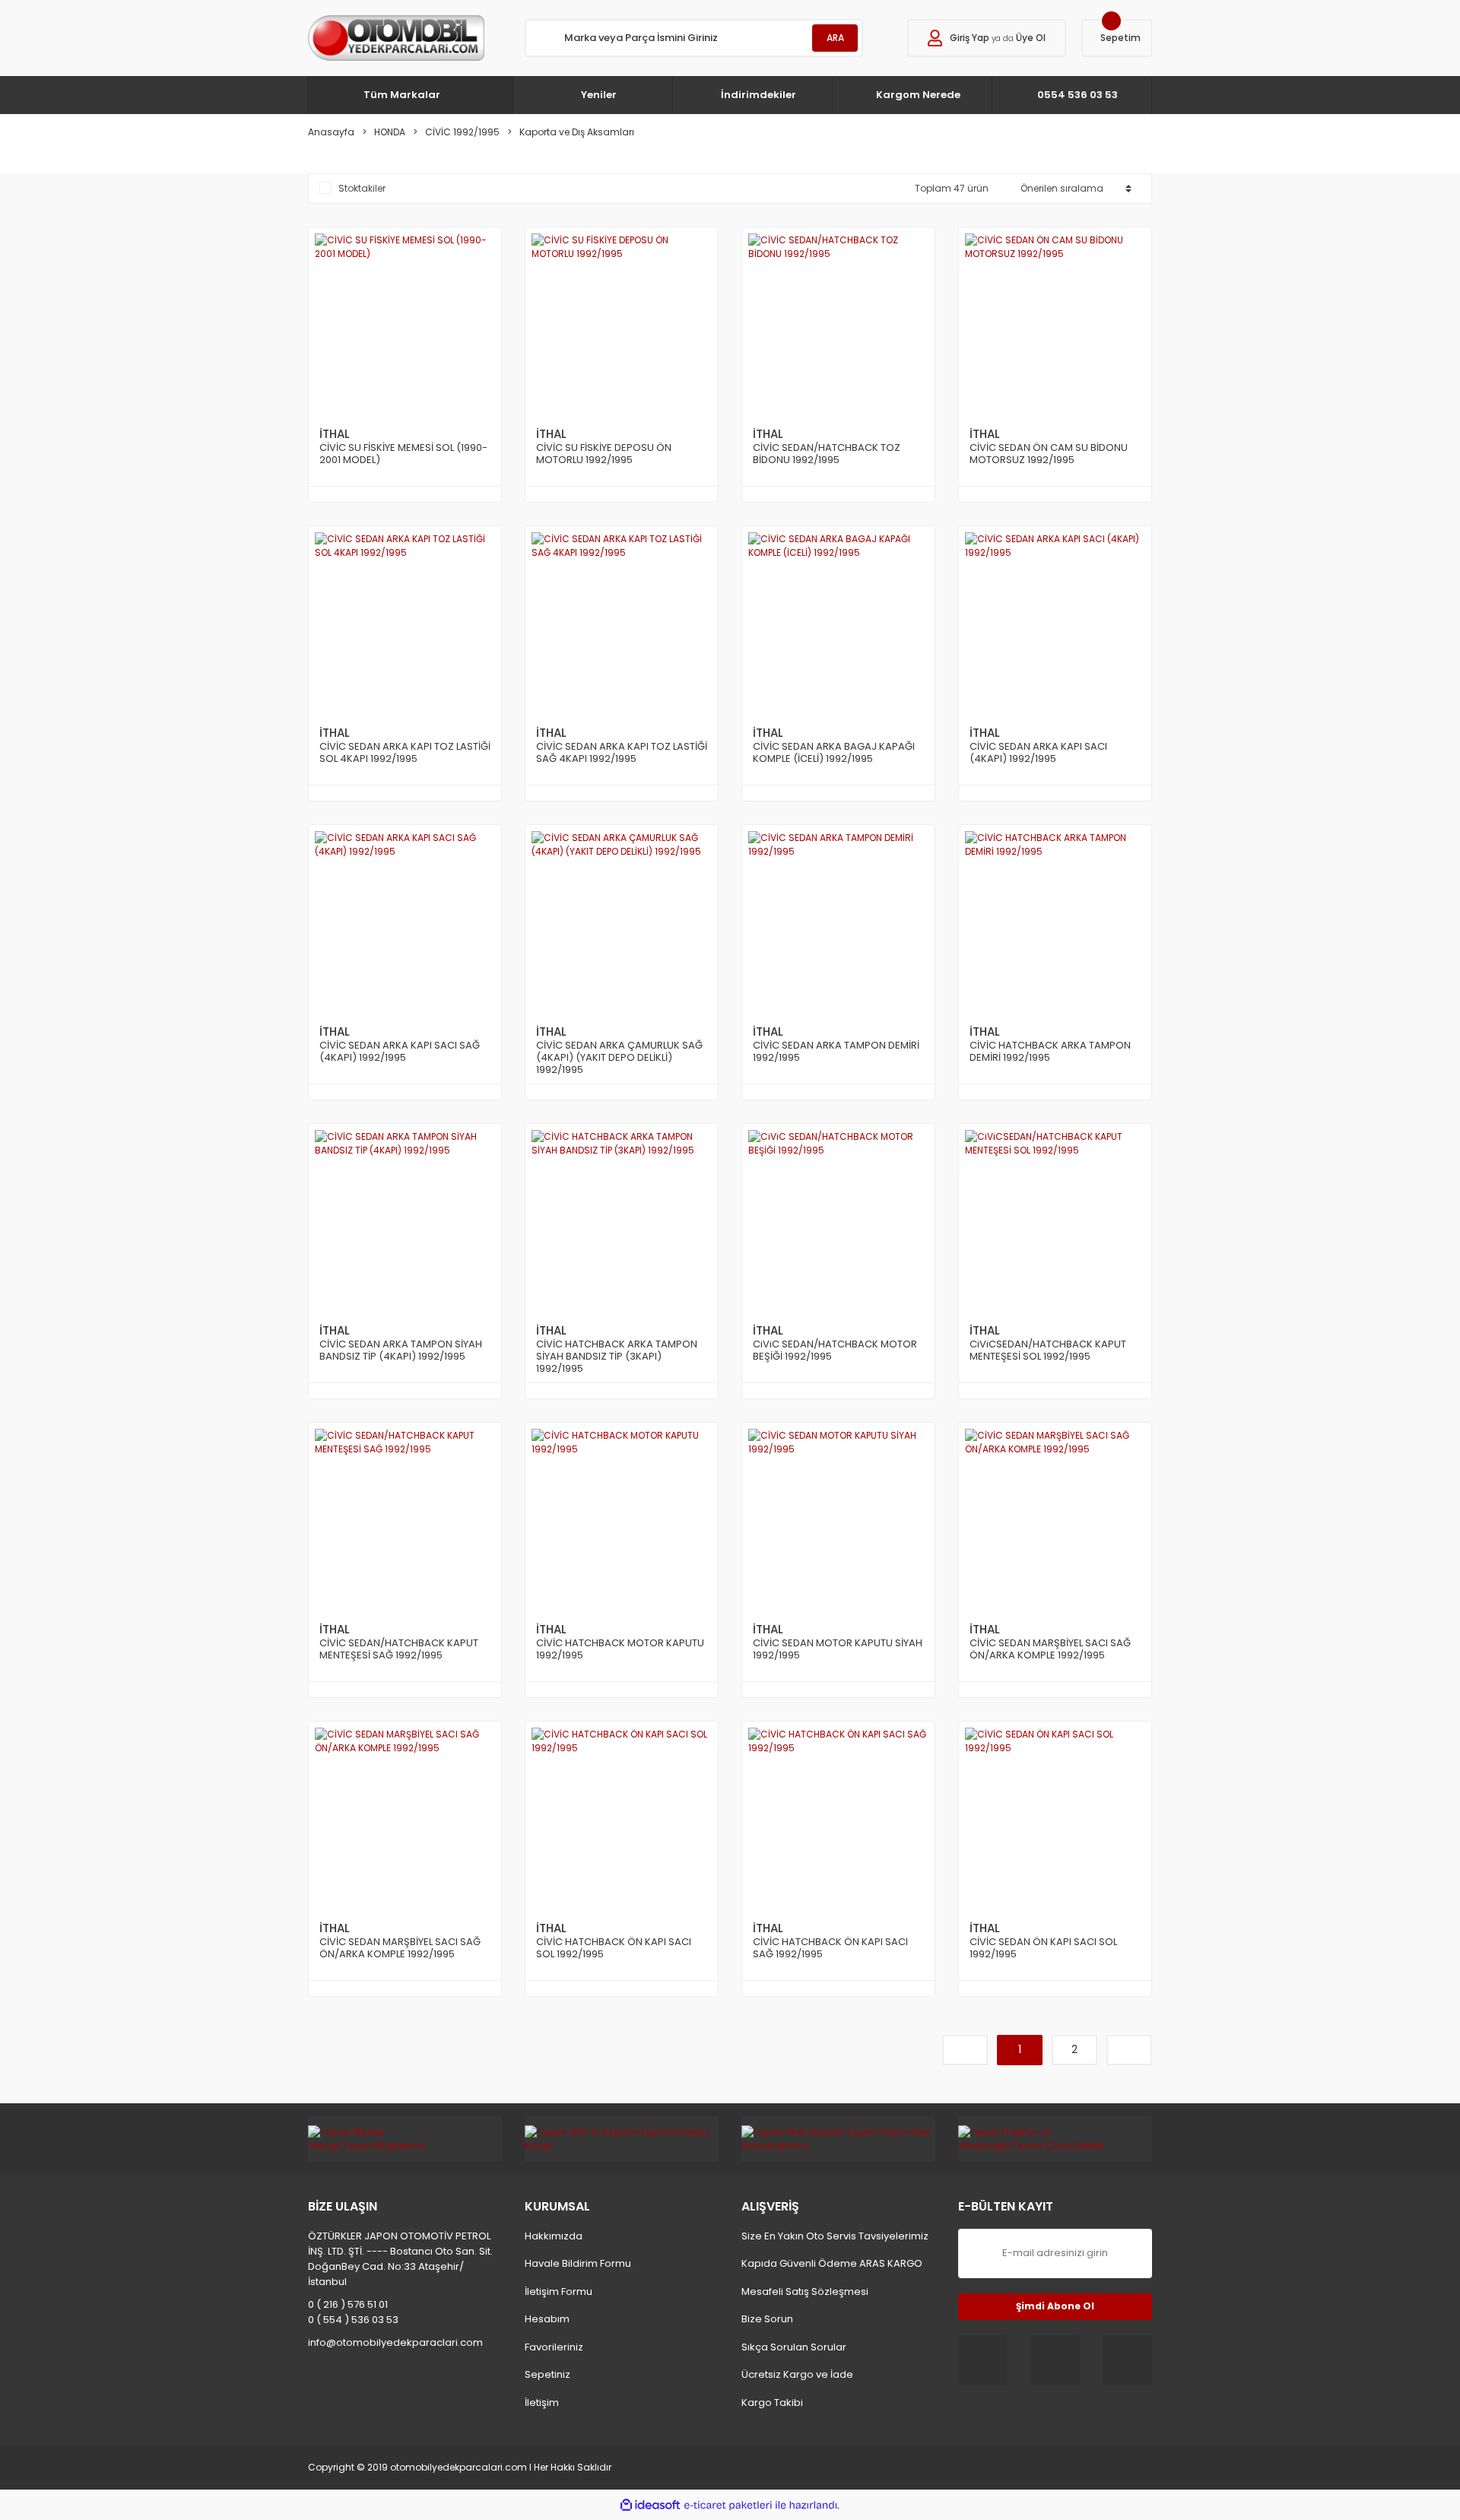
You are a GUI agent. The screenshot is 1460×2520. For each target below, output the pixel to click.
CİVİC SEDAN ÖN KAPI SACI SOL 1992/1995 (1043, 1949)
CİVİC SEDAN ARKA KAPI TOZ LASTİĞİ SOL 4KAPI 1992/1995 (405, 753)
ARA (835, 38)
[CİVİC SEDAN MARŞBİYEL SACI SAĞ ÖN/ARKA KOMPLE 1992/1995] (1055, 1519)
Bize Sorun (767, 2319)
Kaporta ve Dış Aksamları (577, 132)
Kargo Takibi (772, 2403)
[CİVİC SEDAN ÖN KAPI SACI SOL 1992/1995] (1055, 1818)
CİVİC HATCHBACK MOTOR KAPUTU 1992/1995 (620, 1650)
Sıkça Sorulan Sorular (794, 2347)
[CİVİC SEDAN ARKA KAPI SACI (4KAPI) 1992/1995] (1055, 622)
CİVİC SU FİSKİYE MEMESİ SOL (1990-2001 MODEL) (403, 454)
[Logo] (396, 38)
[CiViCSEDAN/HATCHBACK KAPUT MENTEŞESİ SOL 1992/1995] (1055, 1220)
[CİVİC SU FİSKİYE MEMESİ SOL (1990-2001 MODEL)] (405, 324)
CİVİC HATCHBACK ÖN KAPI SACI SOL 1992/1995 (614, 1949)
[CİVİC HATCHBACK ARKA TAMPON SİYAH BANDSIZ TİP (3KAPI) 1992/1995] (622, 1220)
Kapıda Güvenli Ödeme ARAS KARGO (832, 2263)
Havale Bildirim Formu (578, 2263)
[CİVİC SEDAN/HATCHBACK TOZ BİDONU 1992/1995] (838, 324)
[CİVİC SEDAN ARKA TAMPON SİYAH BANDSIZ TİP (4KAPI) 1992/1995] (405, 1220)
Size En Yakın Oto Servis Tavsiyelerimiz (835, 2236)
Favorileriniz (554, 2347)
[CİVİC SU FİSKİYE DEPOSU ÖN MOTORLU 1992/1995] (622, 324)
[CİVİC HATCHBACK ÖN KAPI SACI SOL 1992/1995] (622, 1818)
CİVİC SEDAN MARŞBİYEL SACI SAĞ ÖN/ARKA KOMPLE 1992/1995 (1050, 1650)
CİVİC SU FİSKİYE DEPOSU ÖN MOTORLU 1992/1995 (604, 454)
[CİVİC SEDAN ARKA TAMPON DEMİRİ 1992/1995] (838, 921)
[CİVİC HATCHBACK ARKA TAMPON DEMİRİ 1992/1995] (1055, 921)
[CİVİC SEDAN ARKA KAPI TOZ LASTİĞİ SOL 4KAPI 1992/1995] (405, 622)
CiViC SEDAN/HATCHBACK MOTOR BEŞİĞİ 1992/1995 (835, 1351)
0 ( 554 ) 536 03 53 (353, 2320)
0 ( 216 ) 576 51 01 (348, 2304)
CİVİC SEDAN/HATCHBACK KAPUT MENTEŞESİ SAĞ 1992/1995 (399, 1650)
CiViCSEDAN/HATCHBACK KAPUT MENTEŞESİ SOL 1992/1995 (1048, 1351)
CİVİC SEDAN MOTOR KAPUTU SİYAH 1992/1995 (838, 1650)
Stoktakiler (362, 188)
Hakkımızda (554, 2236)
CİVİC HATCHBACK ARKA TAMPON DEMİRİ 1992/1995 (1050, 1052)
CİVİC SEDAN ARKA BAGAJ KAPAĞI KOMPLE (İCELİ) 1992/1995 (834, 753)
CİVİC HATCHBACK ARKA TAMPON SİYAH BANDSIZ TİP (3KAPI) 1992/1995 (617, 1357)
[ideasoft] (650, 2505)
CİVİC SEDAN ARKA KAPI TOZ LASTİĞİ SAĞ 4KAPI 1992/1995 (622, 753)
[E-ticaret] (728, 2505)
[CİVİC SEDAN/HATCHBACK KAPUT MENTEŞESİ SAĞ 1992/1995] (405, 1519)
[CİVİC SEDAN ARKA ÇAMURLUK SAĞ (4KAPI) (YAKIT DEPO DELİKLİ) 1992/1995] (622, 921)
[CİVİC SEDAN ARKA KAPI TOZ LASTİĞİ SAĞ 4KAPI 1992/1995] (622, 622)
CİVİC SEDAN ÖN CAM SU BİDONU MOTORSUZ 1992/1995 (1049, 454)
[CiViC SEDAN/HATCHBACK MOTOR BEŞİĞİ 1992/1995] (838, 1220)
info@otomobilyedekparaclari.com (395, 2342)
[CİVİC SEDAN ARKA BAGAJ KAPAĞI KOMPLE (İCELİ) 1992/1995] (838, 622)
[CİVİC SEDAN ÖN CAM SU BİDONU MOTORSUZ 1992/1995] (1055, 324)
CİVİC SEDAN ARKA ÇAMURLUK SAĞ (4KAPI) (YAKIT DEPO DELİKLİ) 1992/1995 (619, 1058)
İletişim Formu (559, 2291)
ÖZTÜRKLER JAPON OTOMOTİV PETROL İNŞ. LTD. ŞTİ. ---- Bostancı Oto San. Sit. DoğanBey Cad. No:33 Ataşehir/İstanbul (400, 2259)
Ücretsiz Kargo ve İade (797, 2374)
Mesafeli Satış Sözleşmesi (805, 2291)
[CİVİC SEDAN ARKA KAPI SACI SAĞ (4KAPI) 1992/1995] (405, 921)
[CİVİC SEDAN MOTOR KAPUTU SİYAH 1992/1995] (838, 1519)
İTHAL (335, 434)
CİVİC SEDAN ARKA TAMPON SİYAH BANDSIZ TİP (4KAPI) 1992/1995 (401, 1351)
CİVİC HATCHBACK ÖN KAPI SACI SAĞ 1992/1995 (830, 1949)
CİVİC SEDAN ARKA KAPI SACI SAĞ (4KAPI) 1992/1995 (400, 1052)
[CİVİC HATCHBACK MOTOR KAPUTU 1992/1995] (622, 1519)
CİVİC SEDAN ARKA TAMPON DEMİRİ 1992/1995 (836, 1052)
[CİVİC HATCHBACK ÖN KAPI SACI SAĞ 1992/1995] (838, 1818)
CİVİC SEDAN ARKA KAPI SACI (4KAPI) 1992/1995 (1038, 753)
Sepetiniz (547, 2374)
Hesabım (547, 2319)
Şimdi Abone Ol (1055, 2306)
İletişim (542, 2403)
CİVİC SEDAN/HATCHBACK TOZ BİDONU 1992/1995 (827, 454)
